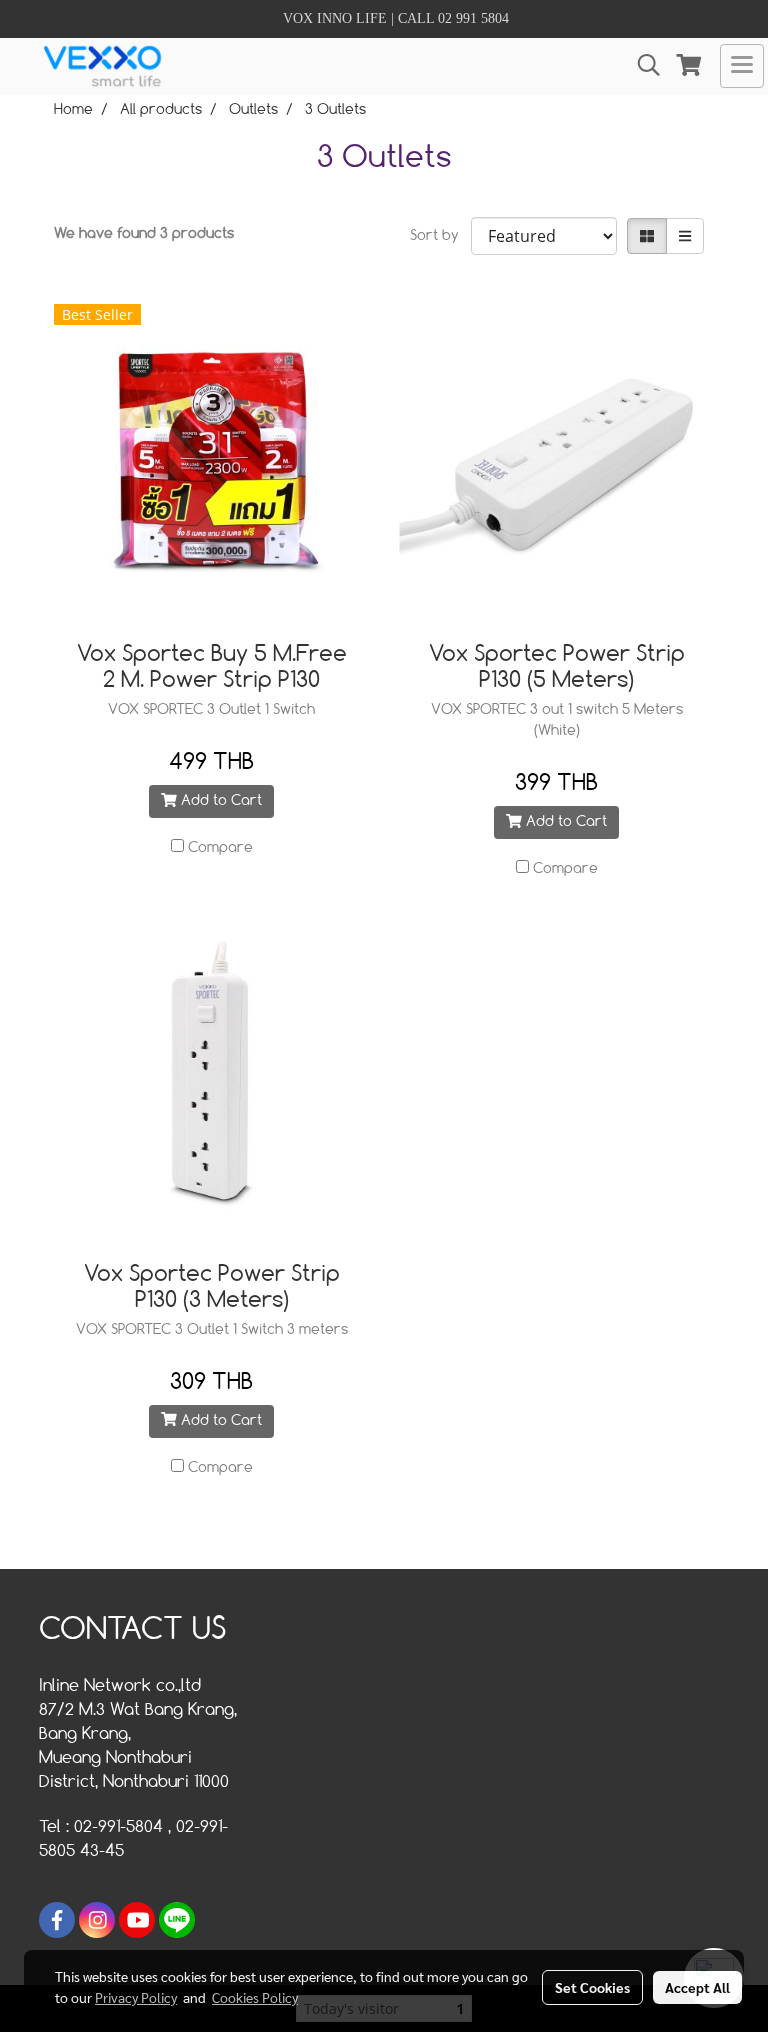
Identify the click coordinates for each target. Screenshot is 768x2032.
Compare (220, 848)
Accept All (697, 1987)
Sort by (440, 236)
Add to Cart (219, 801)
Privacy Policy (136, 1997)
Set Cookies (592, 1987)
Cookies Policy (255, 1997)
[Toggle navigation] (742, 66)
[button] (642, 65)
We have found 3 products (144, 234)
